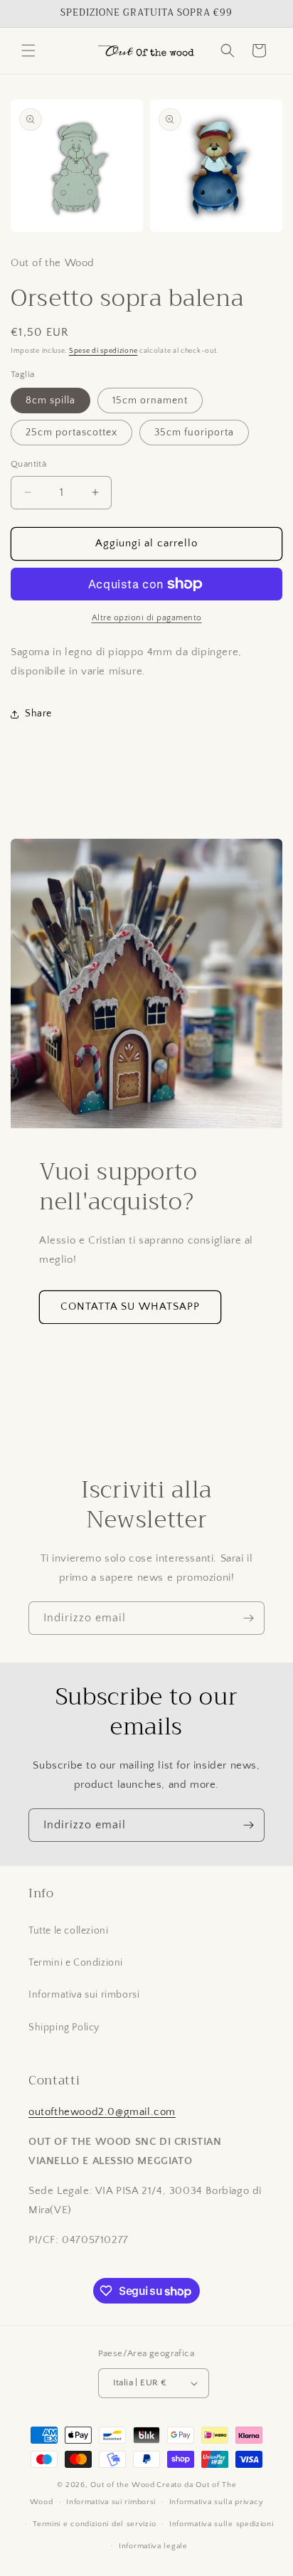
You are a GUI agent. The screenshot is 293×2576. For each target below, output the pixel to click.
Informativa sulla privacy (217, 2502)
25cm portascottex (71, 433)
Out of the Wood (123, 2485)
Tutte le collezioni (68, 1931)
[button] (28, 51)
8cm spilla (50, 401)
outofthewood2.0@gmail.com (102, 2112)
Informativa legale (153, 2546)
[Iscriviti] (248, 1618)
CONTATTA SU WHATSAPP (130, 1306)
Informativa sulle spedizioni (222, 2524)
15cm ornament (150, 401)
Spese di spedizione (103, 351)
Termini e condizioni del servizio (94, 2524)
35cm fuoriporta (194, 433)
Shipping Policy (64, 2028)
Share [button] (38, 714)
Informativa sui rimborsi (84, 1995)
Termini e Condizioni (76, 1963)
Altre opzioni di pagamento (147, 618)
